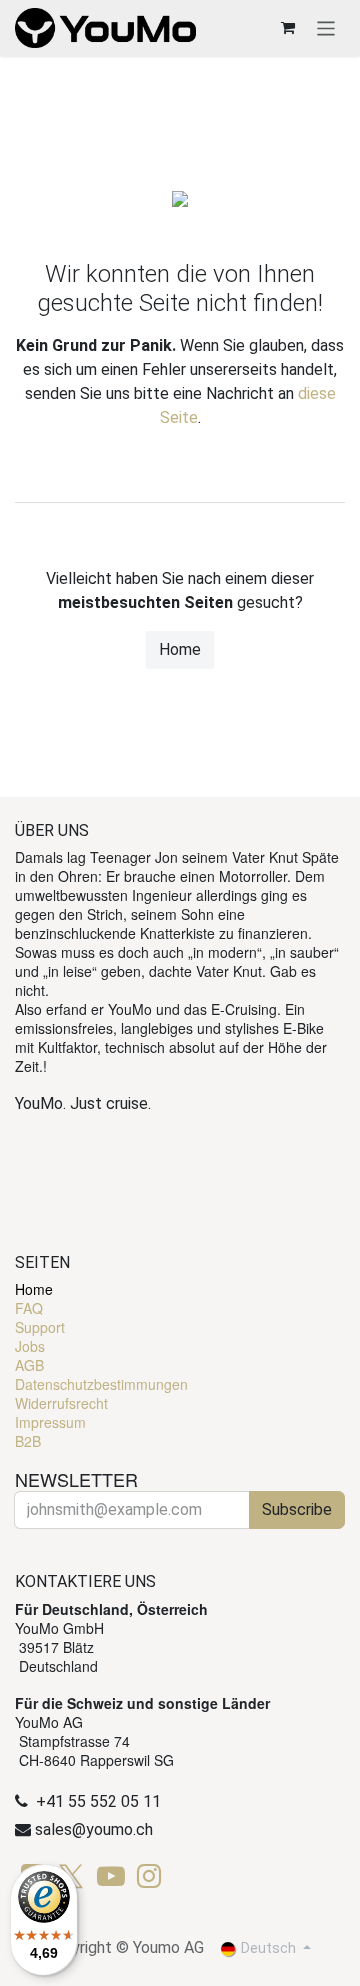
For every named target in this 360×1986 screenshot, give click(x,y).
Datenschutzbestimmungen (101, 1384)
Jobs (30, 1346)
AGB (29, 1365)
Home (180, 649)
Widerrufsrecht (61, 1403)
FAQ (29, 1308)
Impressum (50, 1422)
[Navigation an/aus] (326, 27)
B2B (28, 1441)
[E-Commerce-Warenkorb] (288, 28)
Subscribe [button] (297, 1509)
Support (40, 1327)
